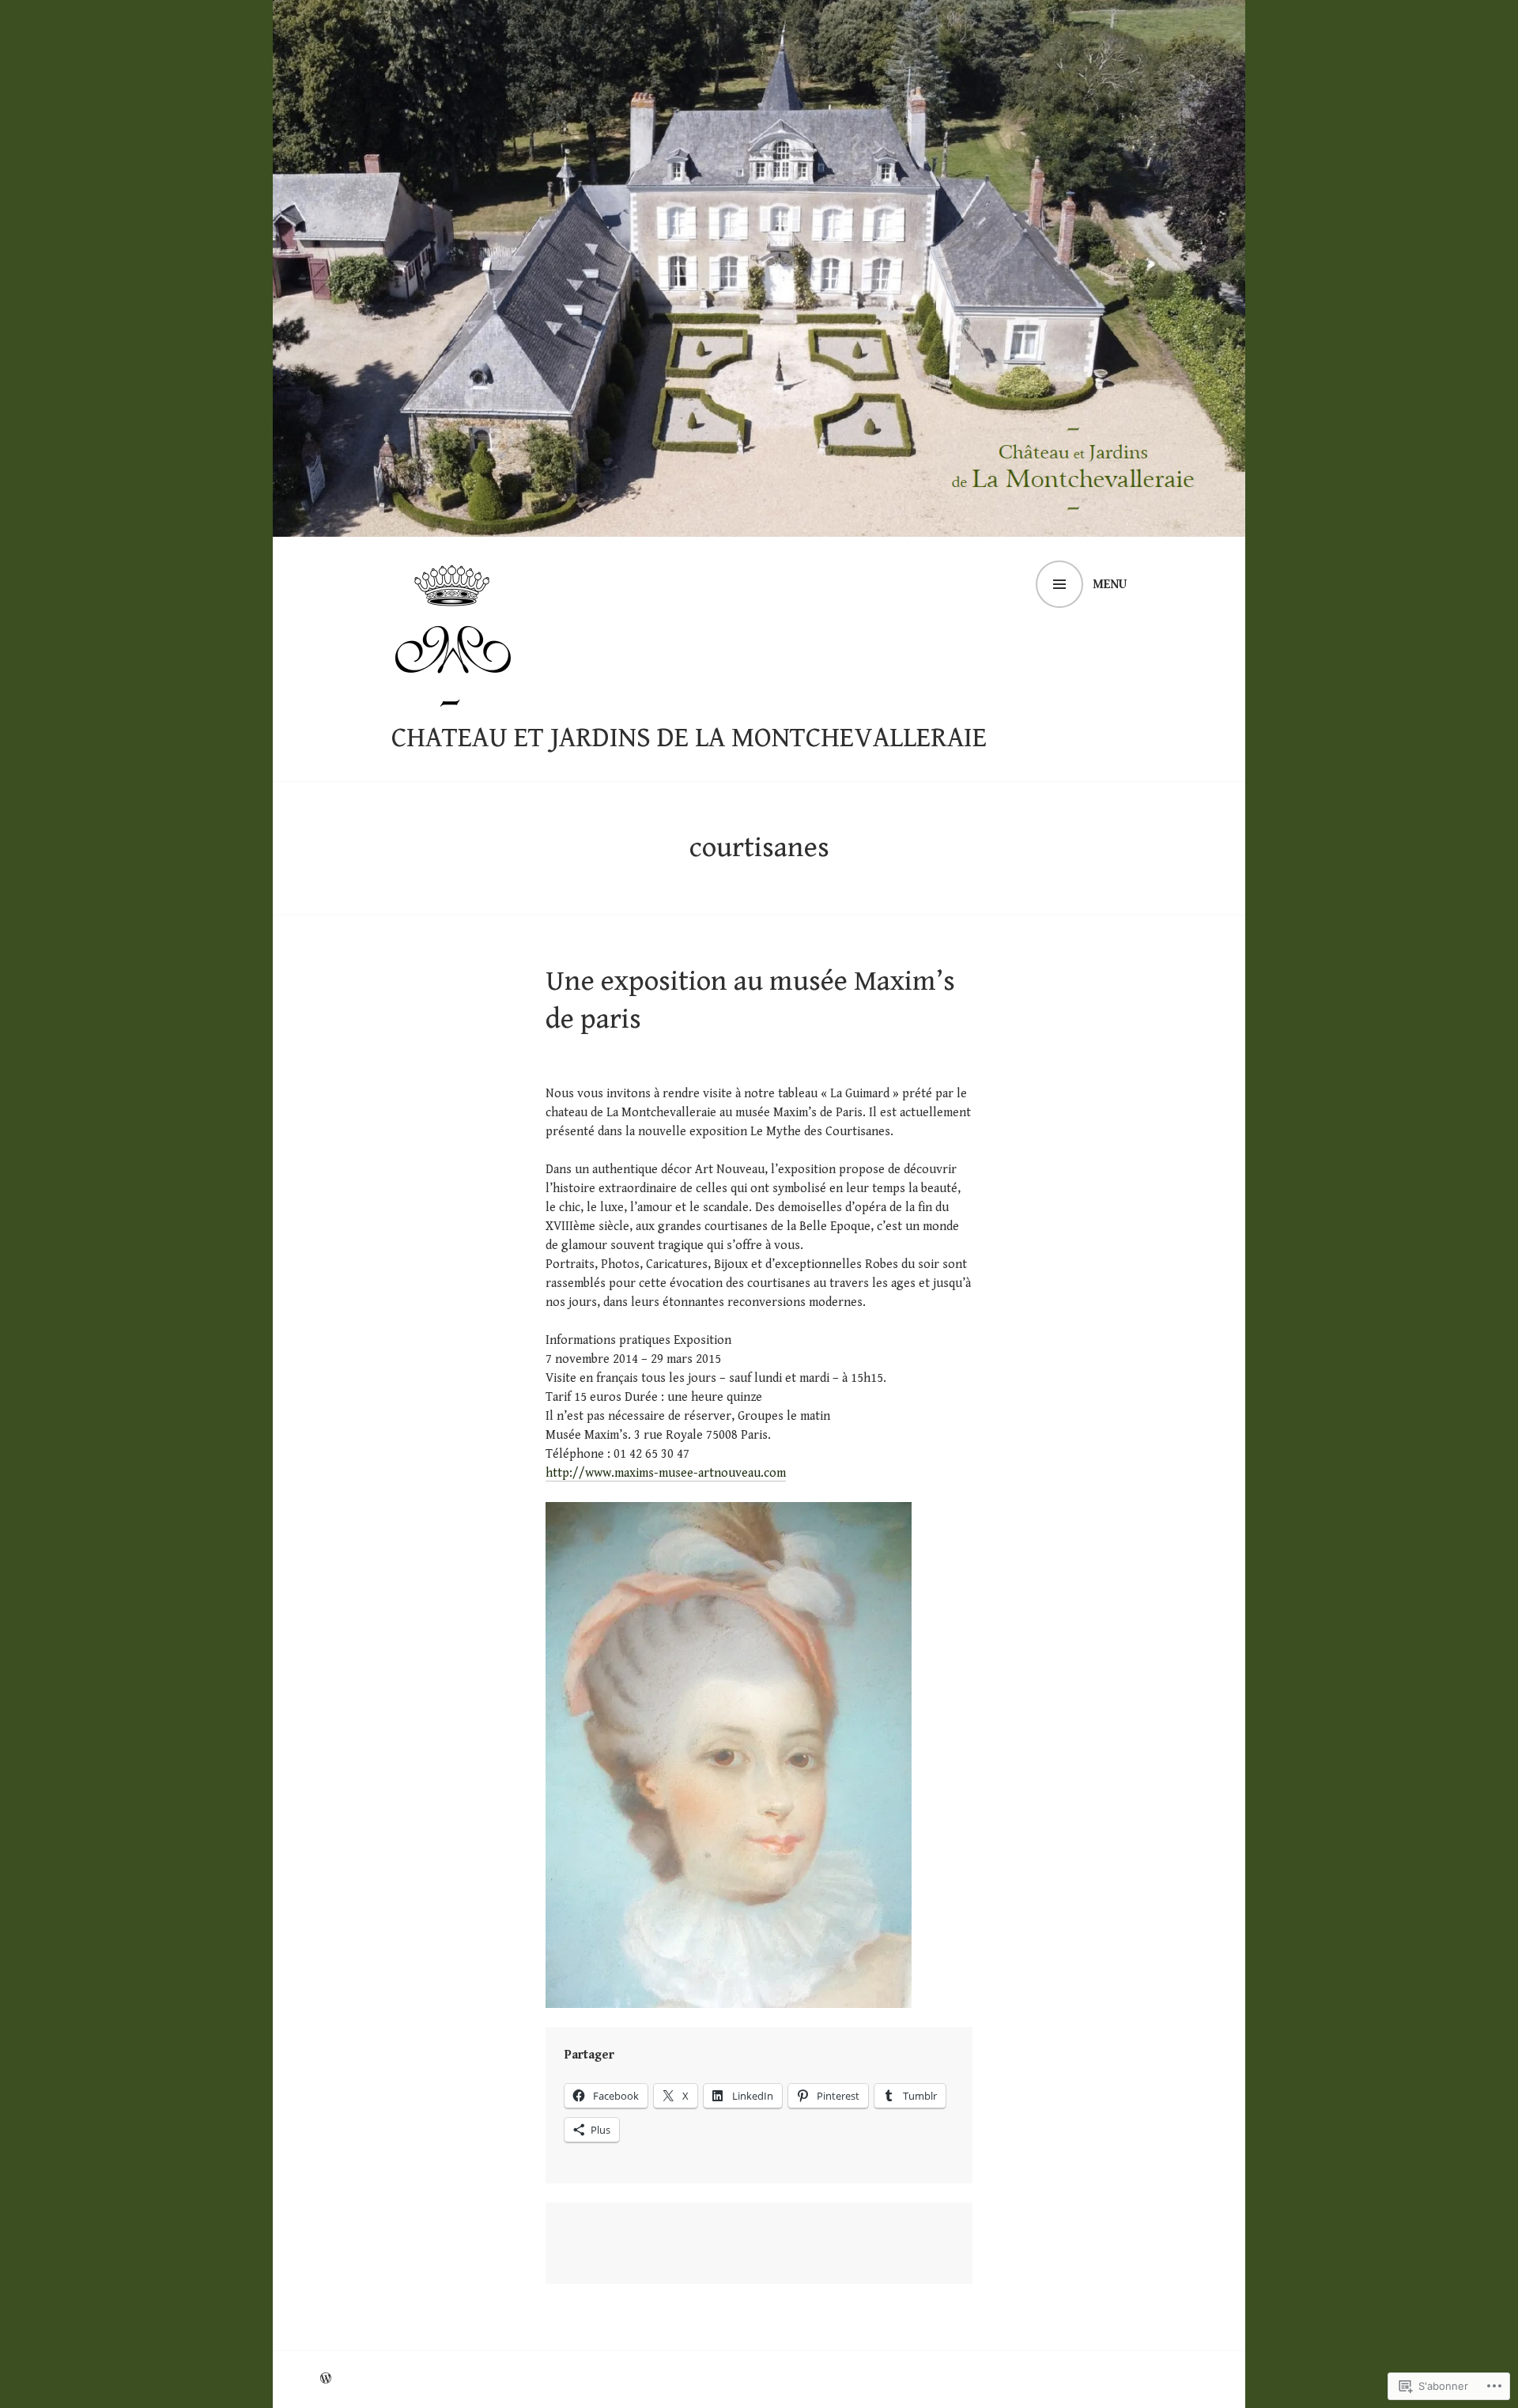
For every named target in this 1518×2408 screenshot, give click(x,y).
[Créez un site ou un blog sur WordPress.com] (326, 2379)
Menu (1110, 585)
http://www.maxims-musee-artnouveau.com (666, 1473)
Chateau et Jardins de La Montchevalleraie (689, 738)
